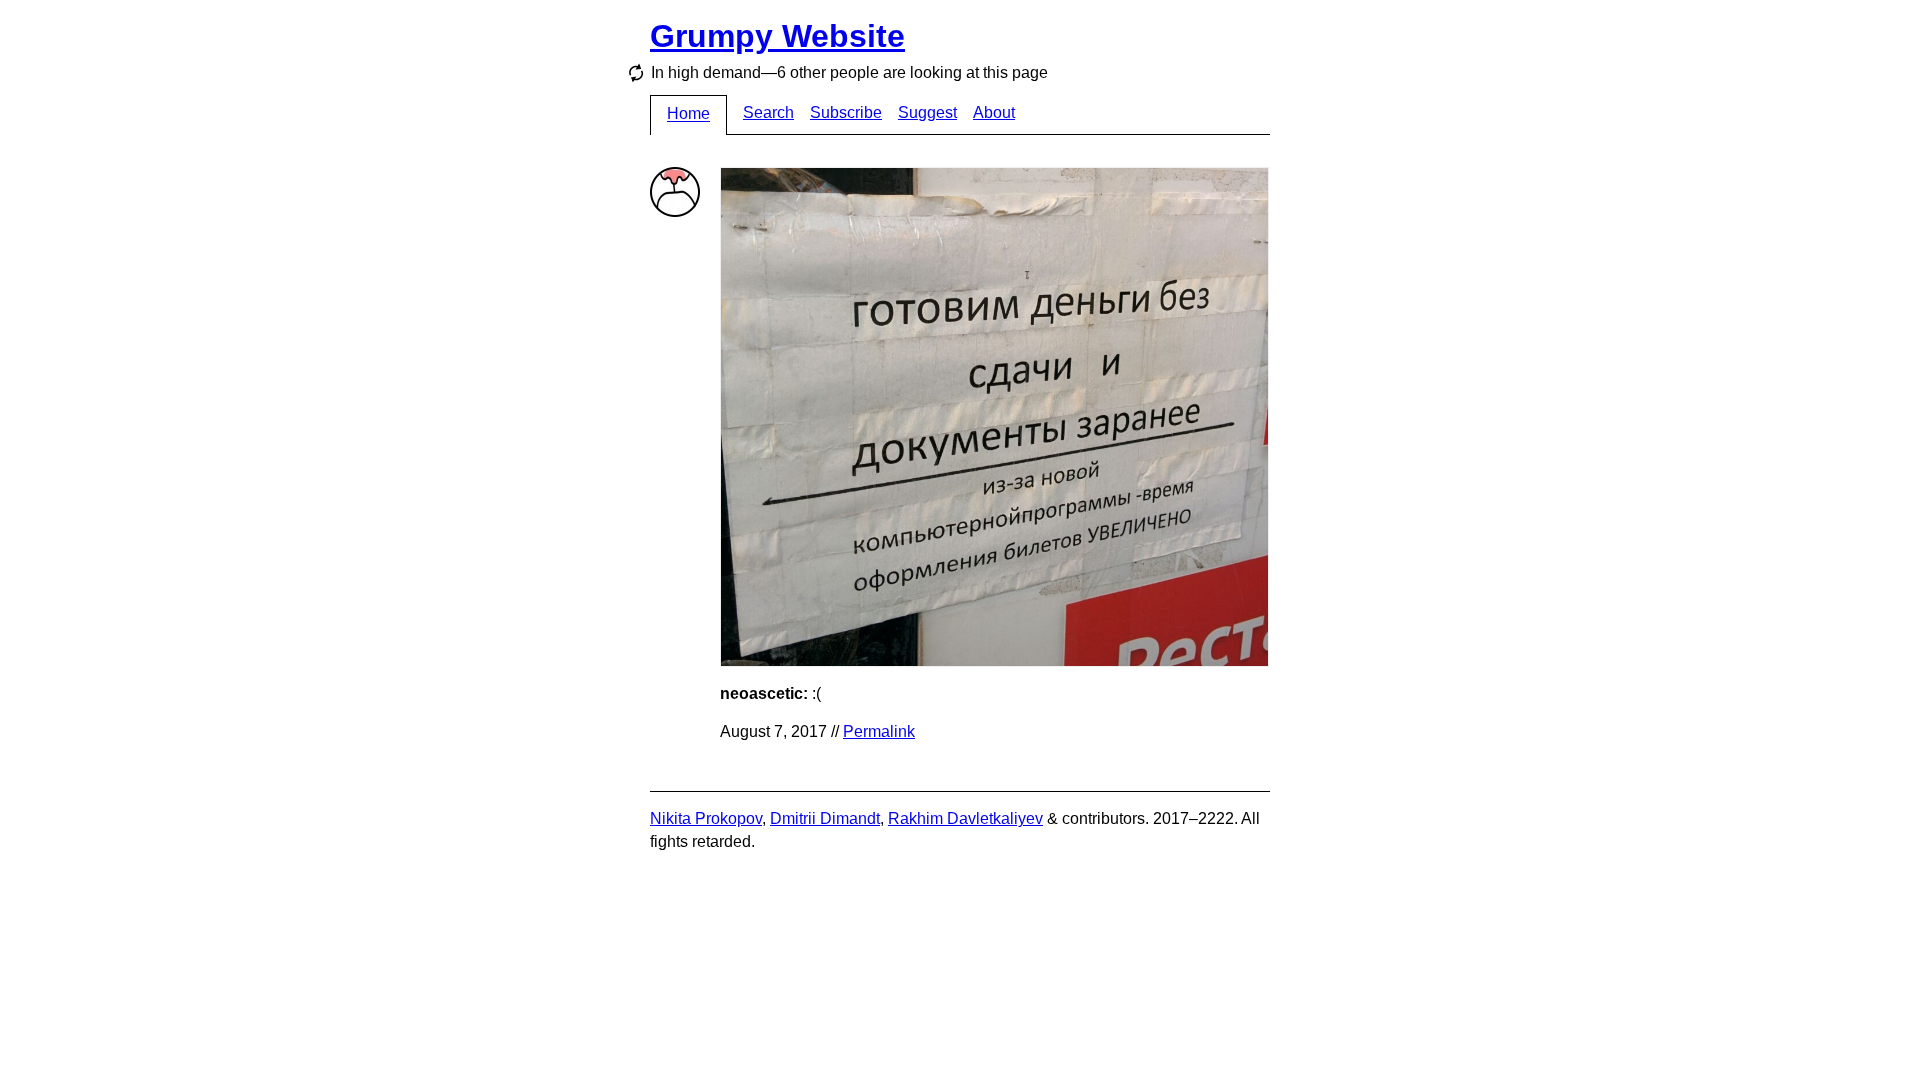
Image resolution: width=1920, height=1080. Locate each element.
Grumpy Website (777, 36)
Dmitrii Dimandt (825, 818)
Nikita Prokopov (706, 818)
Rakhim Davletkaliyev (965, 818)
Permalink (879, 731)
